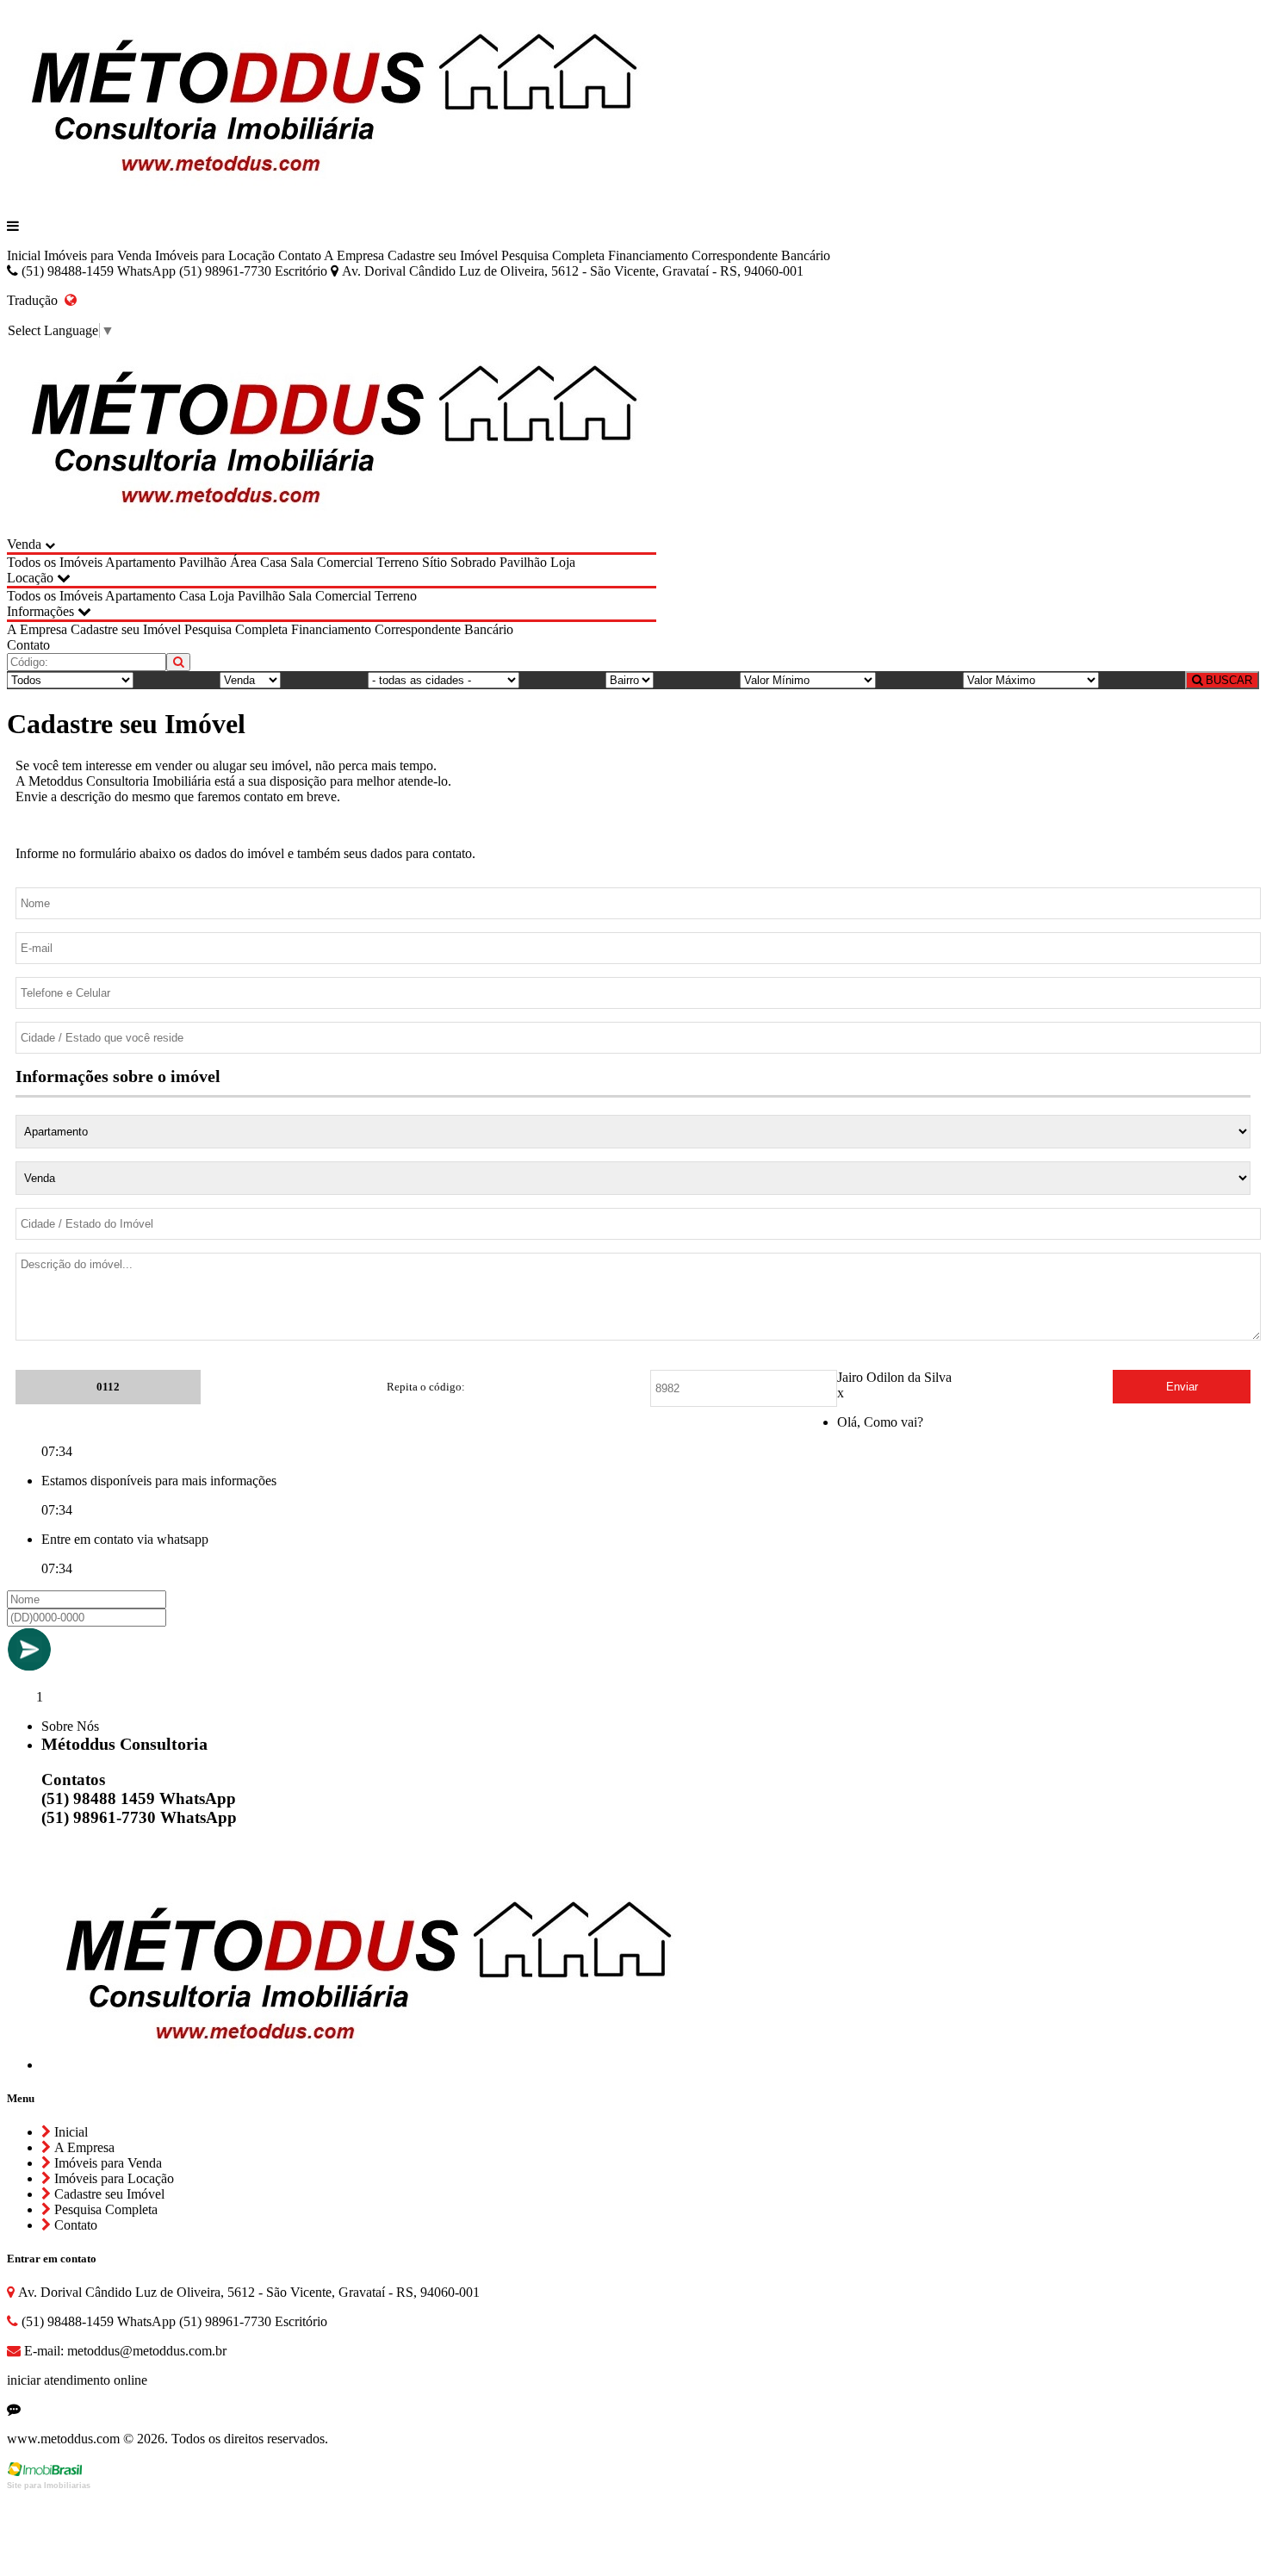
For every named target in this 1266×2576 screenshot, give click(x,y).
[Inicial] (332, 197)
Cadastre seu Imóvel (443, 255)
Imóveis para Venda (98, 255)
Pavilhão (203, 562)
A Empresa (354, 255)
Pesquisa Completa (553, 255)
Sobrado (473, 562)
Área (243, 562)
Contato (300, 255)
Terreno (397, 562)
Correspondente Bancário (761, 255)
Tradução (36, 300)
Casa (273, 562)
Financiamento (648, 255)
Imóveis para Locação (215, 255)
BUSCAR (1227, 680)
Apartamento (140, 562)
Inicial (24, 255)
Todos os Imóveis (55, 562)
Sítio (434, 562)
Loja (563, 562)
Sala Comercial (332, 562)
